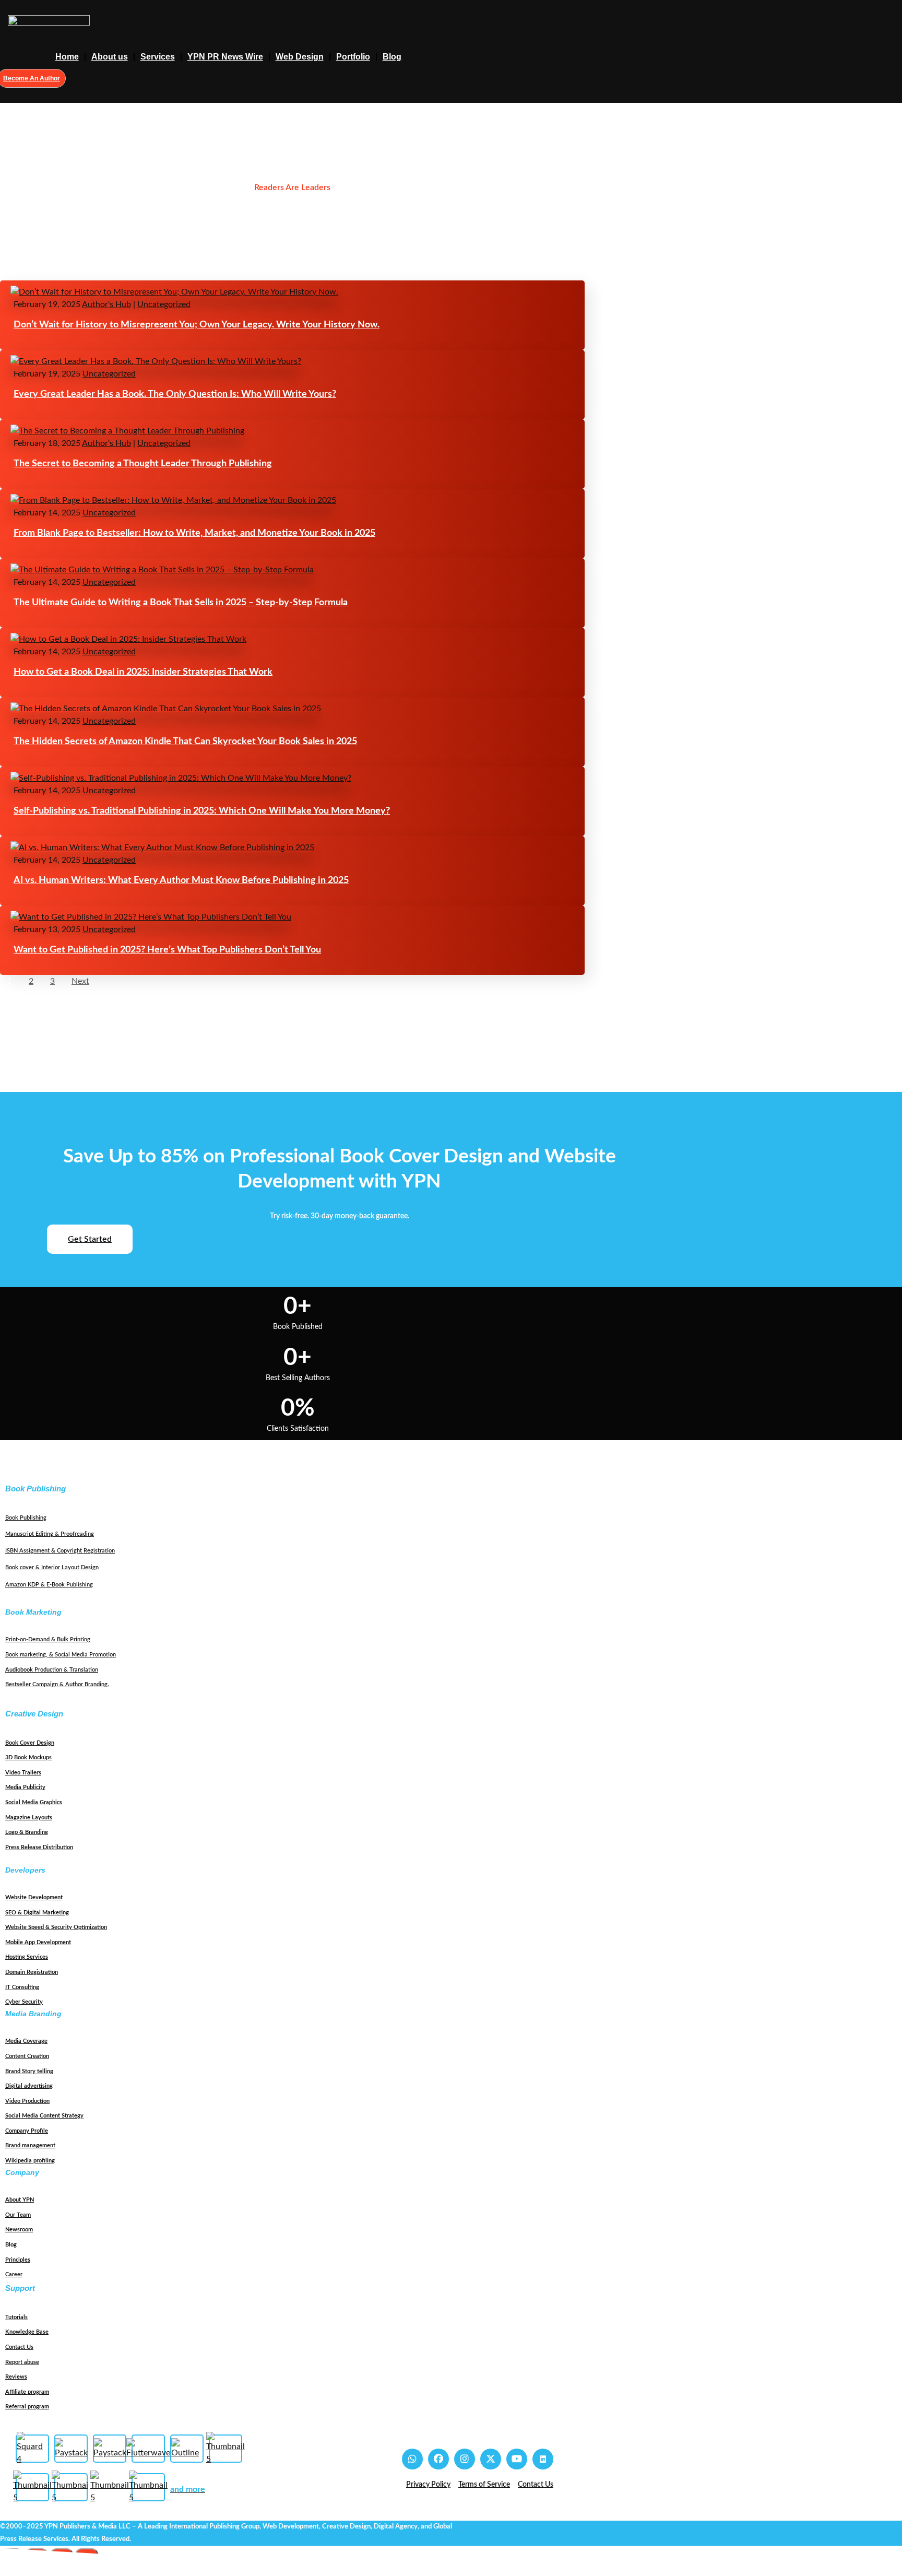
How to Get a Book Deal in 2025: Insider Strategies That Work (143, 672)
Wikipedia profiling (30, 2161)
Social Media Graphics (34, 1802)
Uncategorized (164, 304)
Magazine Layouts (29, 1818)
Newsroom (19, 2230)
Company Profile (27, 2131)
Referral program (27, 2407)
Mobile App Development (38, 1942)
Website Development (34, 1897)
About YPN (20, 2200)
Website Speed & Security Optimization (56, 1927)
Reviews (16, 2377)
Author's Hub (106, 304)
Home (67, 57)
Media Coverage (26, 2041)
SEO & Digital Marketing (37, 1913)
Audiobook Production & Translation (52, 1670)
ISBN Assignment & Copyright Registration (60, 1551)
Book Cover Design (30, 1743)
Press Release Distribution (39, 1847)
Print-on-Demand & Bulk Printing (48, 1639)
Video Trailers (23, 1773)
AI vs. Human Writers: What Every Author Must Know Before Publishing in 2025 (181, 880)
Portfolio (353, 57)
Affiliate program (27, 2392)
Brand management (30, 2145)
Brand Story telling (29, 2071)
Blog (392, 57)
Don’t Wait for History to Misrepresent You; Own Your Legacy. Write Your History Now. (197, 325)
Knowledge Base (27, 2332)
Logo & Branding (27, 1832)
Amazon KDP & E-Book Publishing (49, 1585)
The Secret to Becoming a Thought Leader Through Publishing (143, 464)
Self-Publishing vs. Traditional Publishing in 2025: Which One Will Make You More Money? (202, 811)
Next (80, 981)
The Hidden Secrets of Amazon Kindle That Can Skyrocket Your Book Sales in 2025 (185, 742)
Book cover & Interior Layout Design (52, 1567)
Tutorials (16, 2317)
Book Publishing (26, 1518)
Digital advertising (29, 2086)
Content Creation (27, 2056)
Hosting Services (27, 1957)
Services (158, 57)
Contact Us (19, 2347)
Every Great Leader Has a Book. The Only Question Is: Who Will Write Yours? (175, 394)
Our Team (18, 2215)
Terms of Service (484, 2485)
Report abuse (22, 2362)
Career (14, 2274)
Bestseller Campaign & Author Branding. (57, 1684)
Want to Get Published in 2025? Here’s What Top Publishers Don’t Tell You (167, 950)
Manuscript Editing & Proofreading (50, 1534)
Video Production (27, 2101)
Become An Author (32, 78)
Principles (18, 2260)
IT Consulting (22, 1987)
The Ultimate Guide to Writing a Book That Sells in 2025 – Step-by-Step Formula (181, 603)
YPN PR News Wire (225, 57)
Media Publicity (25, 1787)
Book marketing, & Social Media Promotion (61, 1655)
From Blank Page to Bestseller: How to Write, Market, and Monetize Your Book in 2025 (194, 533)
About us (110, 57)
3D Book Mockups (28, 1757)
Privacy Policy (428, 2485)
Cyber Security (24, 2002)
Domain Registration (32, 1972)
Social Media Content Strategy (44, 2116)
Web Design (300, 57)
